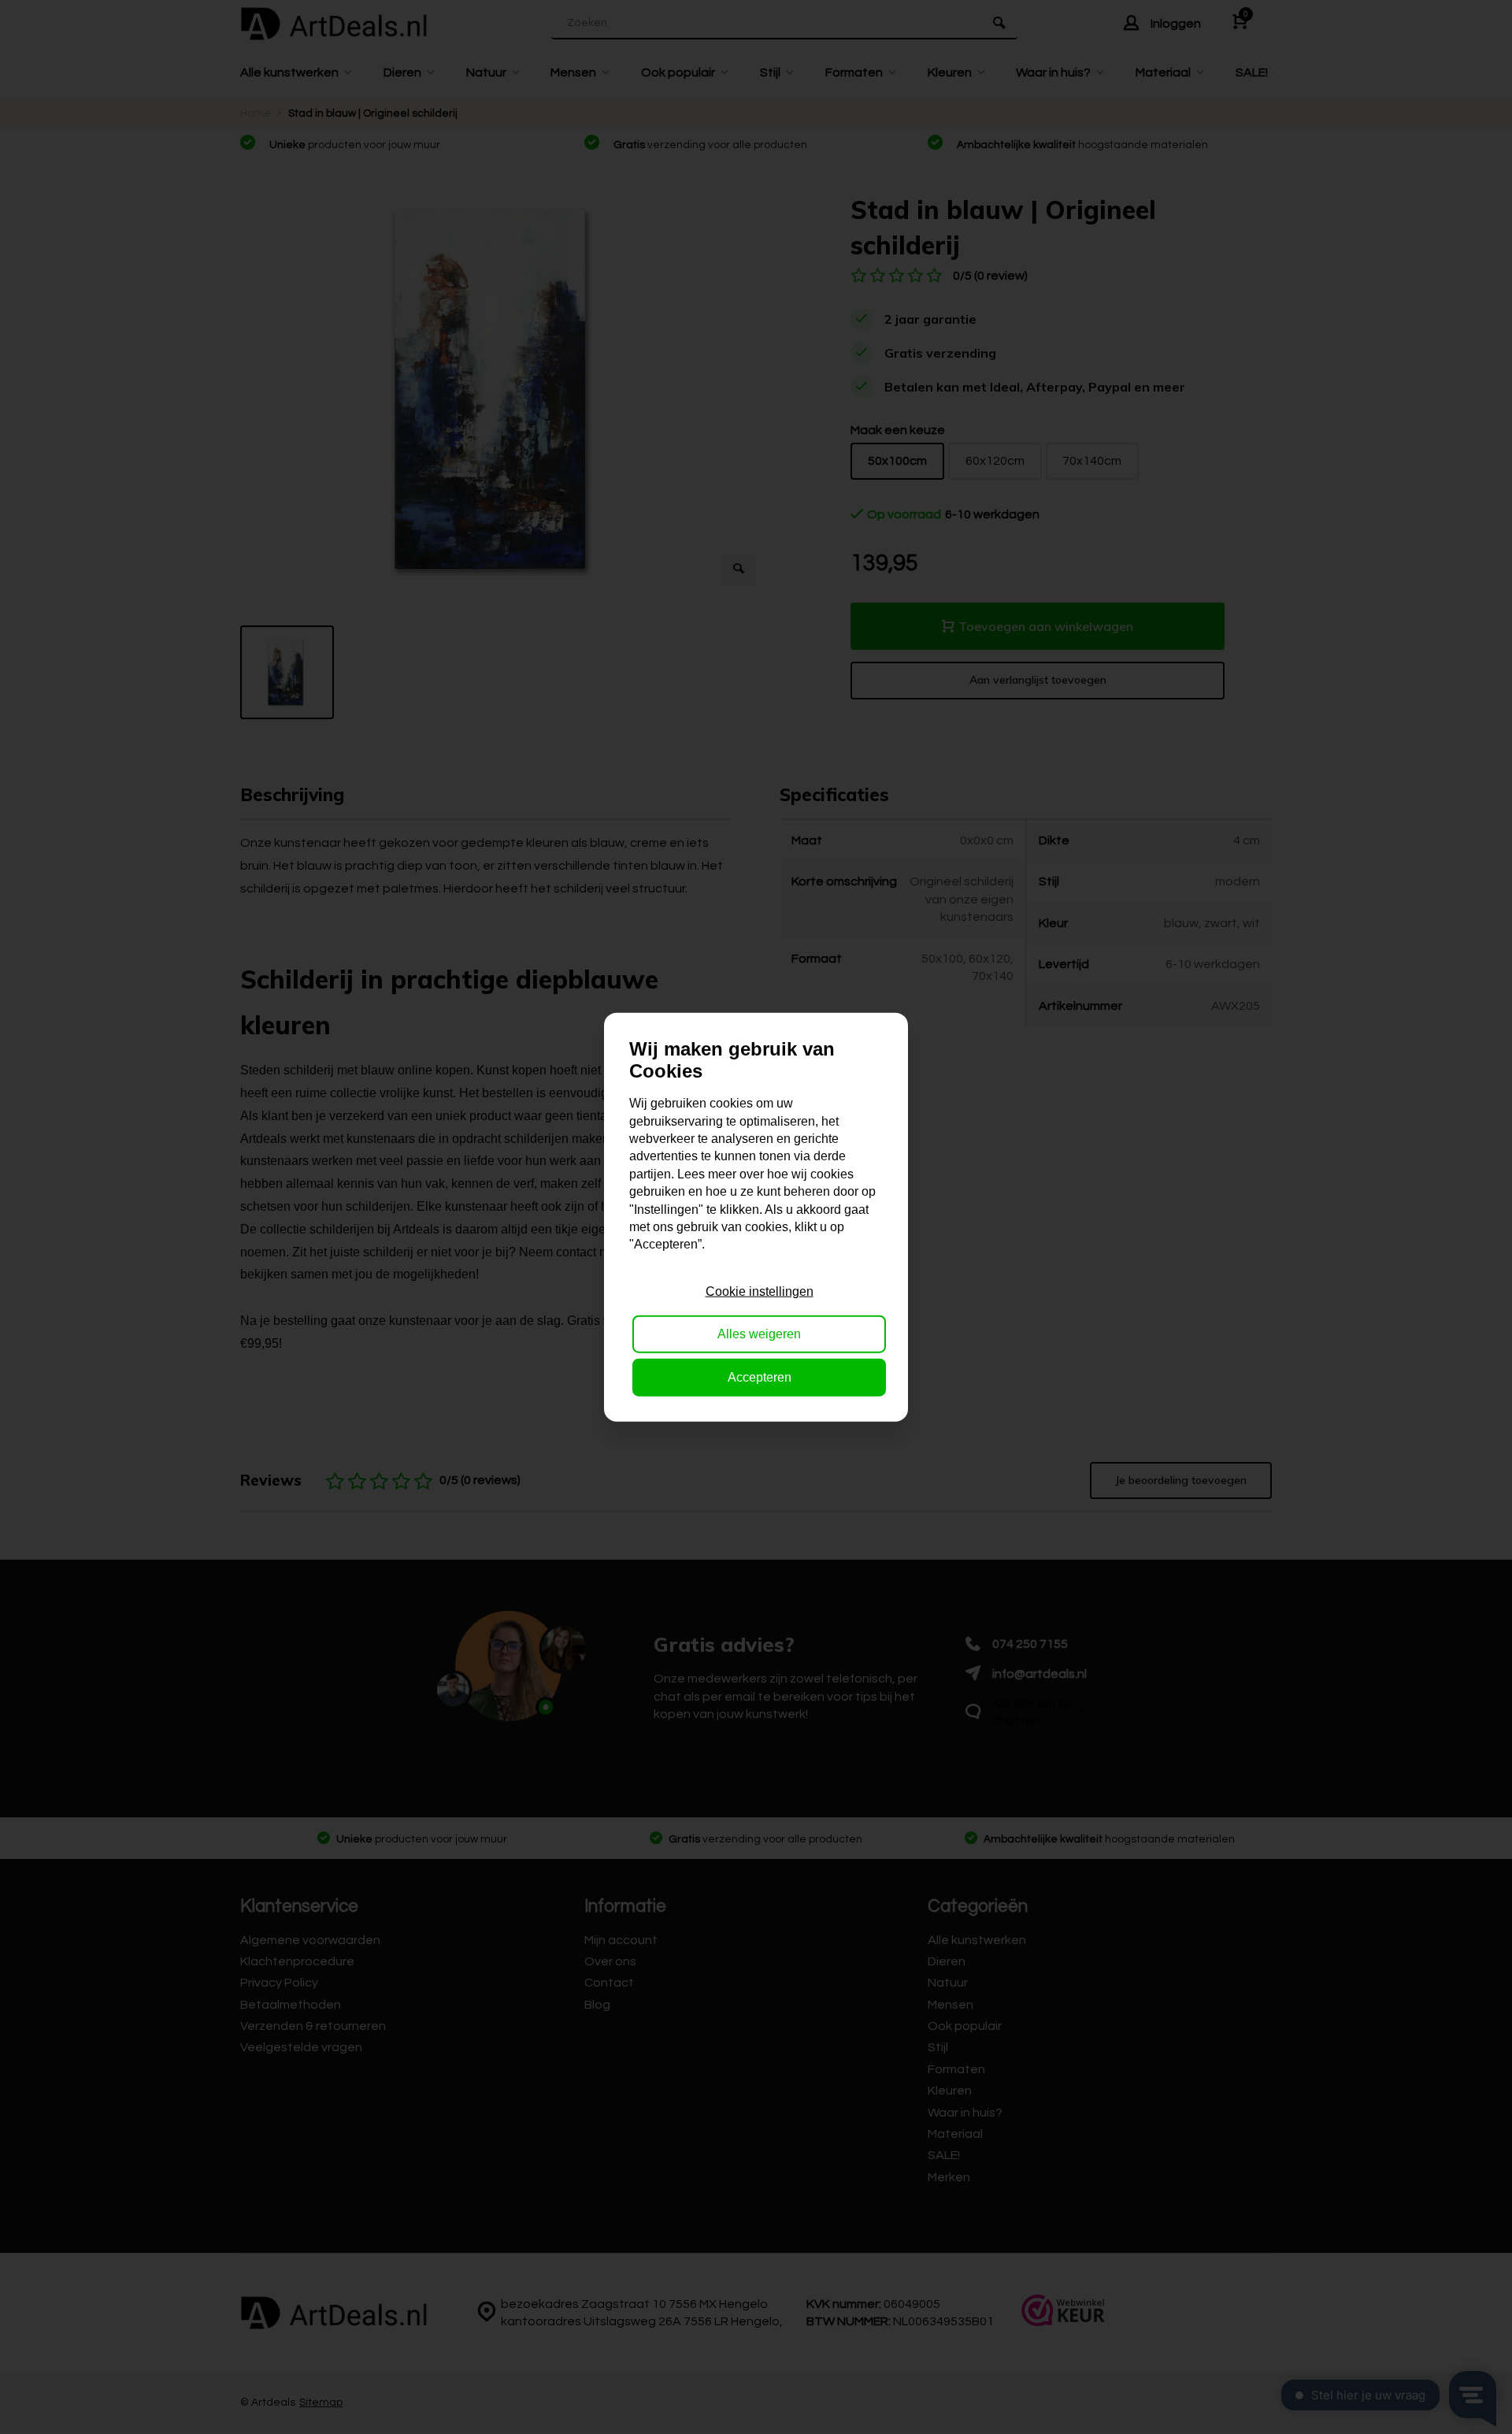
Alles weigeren (759, 1334)
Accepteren (760, 1377)
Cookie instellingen (760, 1291)
